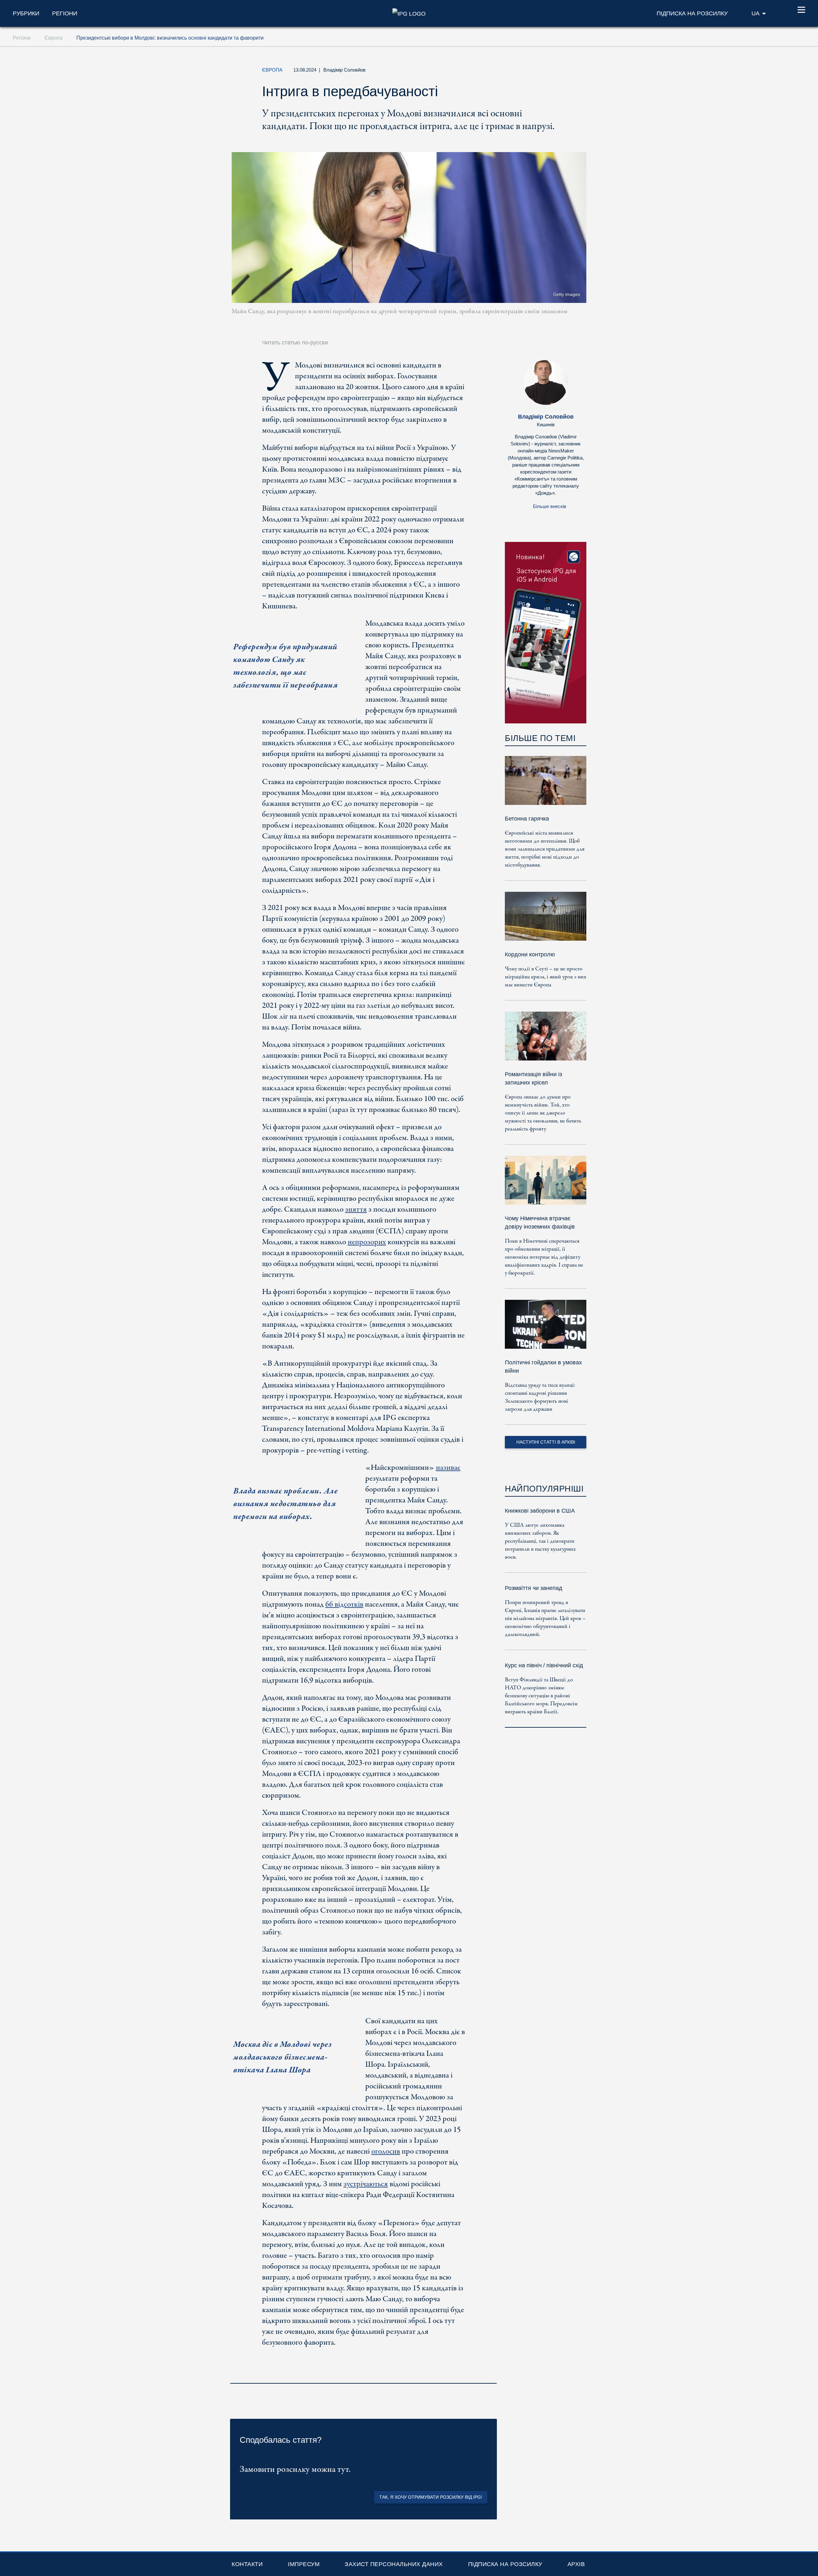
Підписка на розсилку (505, 2564)
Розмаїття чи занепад (534, 1588)
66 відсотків (344, 1604)
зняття (356, 1210)
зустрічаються (366, 2184)
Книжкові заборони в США (540, 1511)
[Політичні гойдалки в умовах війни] (546, 1329)
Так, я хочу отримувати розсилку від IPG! (431, 2497)
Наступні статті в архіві (546, 1442)
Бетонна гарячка (527, 819)
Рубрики (26, 13)
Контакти (247, 2564)
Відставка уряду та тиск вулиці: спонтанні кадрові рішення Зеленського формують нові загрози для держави (540, 1397)
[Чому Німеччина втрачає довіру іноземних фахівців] (546, 1185)
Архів (576, 2564)
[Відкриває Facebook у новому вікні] (533, 72)
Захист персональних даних (394, 2564)
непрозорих (367, 1242)
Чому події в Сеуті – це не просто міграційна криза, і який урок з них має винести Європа (546, 977)
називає (448, 1468)
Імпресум (304, 2564)
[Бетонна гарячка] (546, 785)
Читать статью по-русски (295, 343)
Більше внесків (550, 506)
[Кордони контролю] (546, 921)
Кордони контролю (530, 954)
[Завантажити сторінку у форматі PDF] (490, 2375)
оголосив (386, 2152)
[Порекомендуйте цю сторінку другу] (548, 72)
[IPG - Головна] (409, 13)
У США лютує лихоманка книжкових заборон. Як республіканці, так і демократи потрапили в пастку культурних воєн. (540, 1541)
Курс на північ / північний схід (544, 1665)
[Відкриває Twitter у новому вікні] (519, 72)
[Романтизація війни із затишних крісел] (546, 1041)
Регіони (65, 13)
